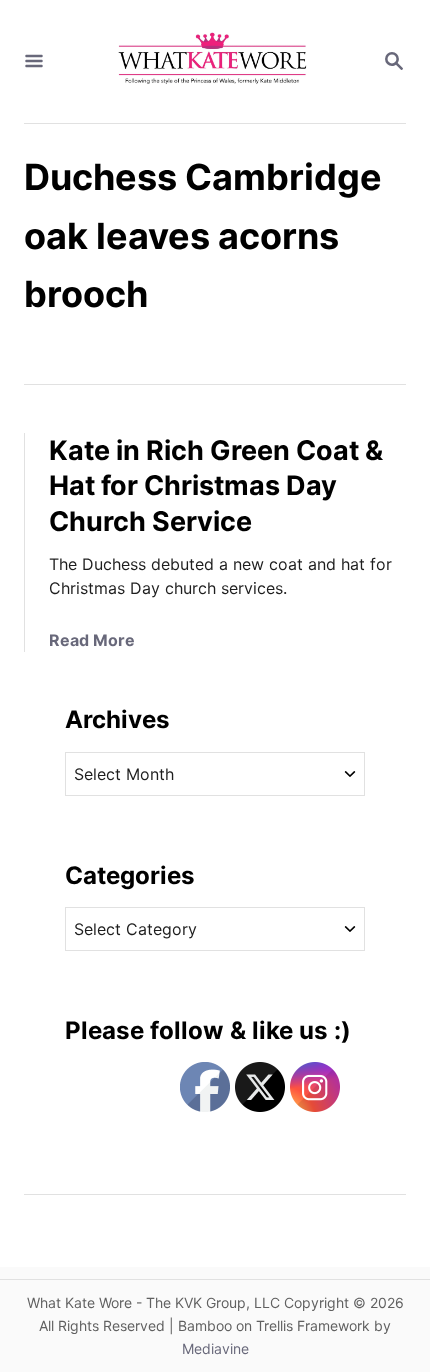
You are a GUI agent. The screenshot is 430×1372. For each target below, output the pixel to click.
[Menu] (34, 62)
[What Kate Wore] (213, 61)
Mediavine (215, 1348)
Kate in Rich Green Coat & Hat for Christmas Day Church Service (216, 486)
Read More (92, 640)
